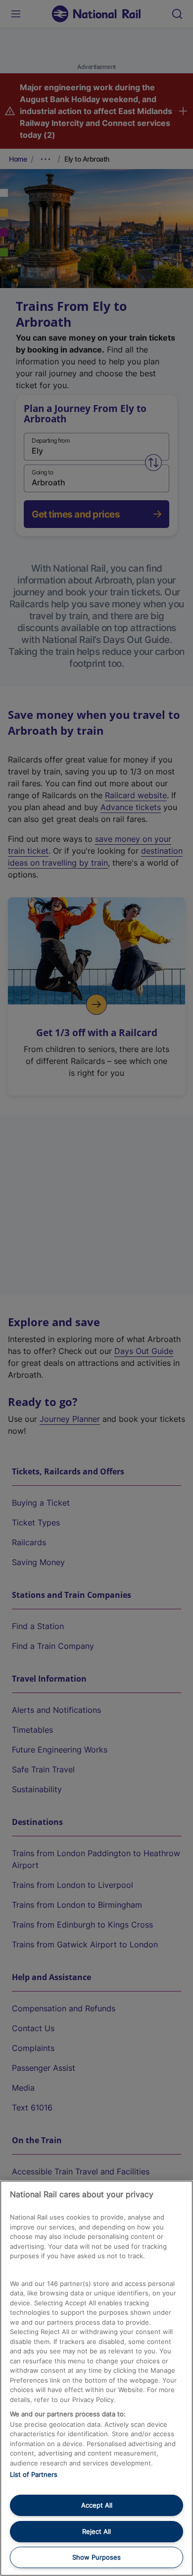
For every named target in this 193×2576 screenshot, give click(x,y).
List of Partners (34, 2474)
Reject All (96, 2531)
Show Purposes (96, 2557)
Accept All (97, 2505)
